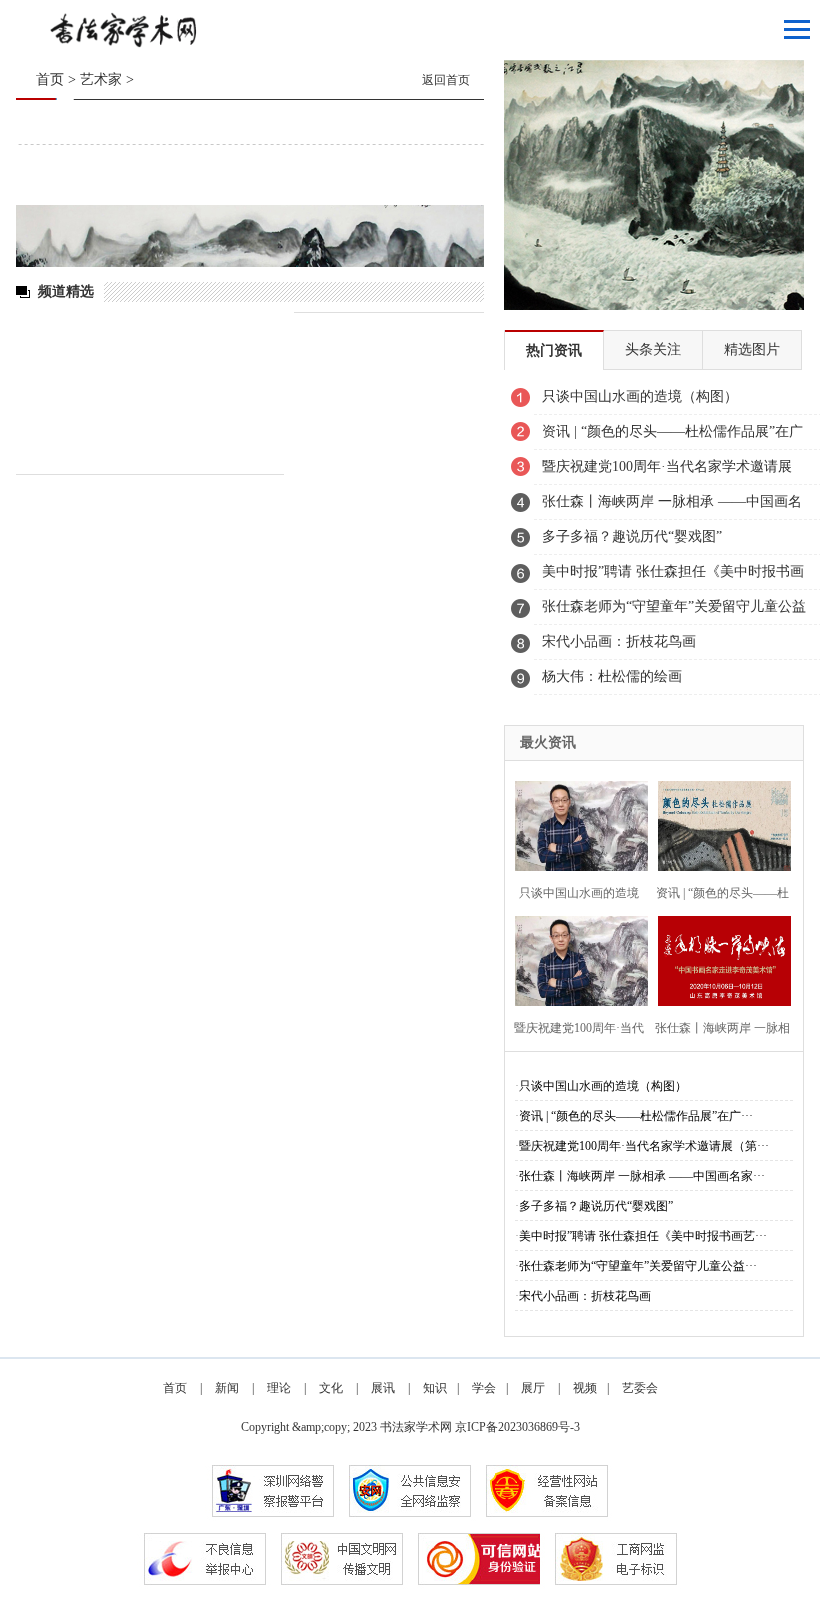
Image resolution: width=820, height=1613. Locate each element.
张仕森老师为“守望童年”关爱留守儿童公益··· (638, 1266)
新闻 (227, 1388)
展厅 (533, 1388)
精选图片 (752, 349)
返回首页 (446, 80)
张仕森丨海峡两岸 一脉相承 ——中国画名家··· (642, 1176)
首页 (50, 79)
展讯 (383, 1388)
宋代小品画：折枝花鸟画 (585, 1296)
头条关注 (653, 349)
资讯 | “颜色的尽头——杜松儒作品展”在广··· (636, 1116)
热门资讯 (554, 350)
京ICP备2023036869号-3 (517, 1427)
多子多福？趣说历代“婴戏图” (596, 1206)
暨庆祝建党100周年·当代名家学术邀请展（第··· (644, 1146)
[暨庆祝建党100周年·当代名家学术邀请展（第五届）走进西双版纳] (576, 958)
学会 (484, 1388)
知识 (435, 1388)
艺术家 (101, 79)
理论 (279, 1388)
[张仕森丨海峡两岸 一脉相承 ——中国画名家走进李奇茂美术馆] (719, 958)
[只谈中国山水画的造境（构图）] (576, 823)
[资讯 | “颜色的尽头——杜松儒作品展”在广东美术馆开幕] (719, 823)
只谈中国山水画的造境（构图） (603, 1086)
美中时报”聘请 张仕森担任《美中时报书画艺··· (643, 1236)
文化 (331, 1388)
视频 (585, 1388)
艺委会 (640, 1388)
